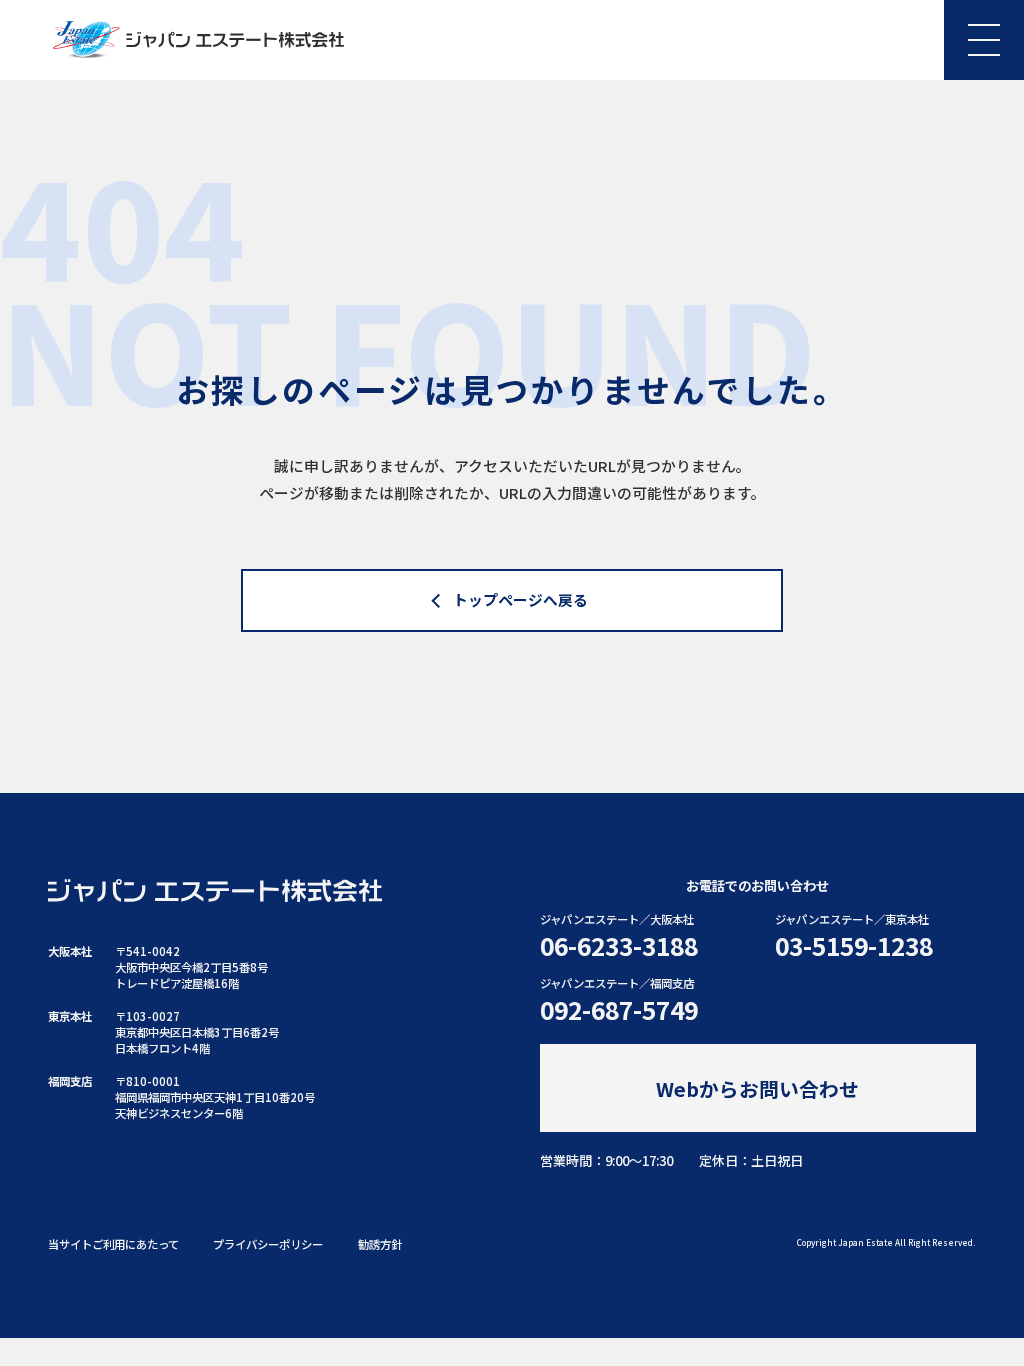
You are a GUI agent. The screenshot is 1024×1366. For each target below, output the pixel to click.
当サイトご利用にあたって (113, 1244)
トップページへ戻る (520, 599)
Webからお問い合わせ (757, 1088)
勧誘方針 (380, 1244)
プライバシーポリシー (268, 1244)
